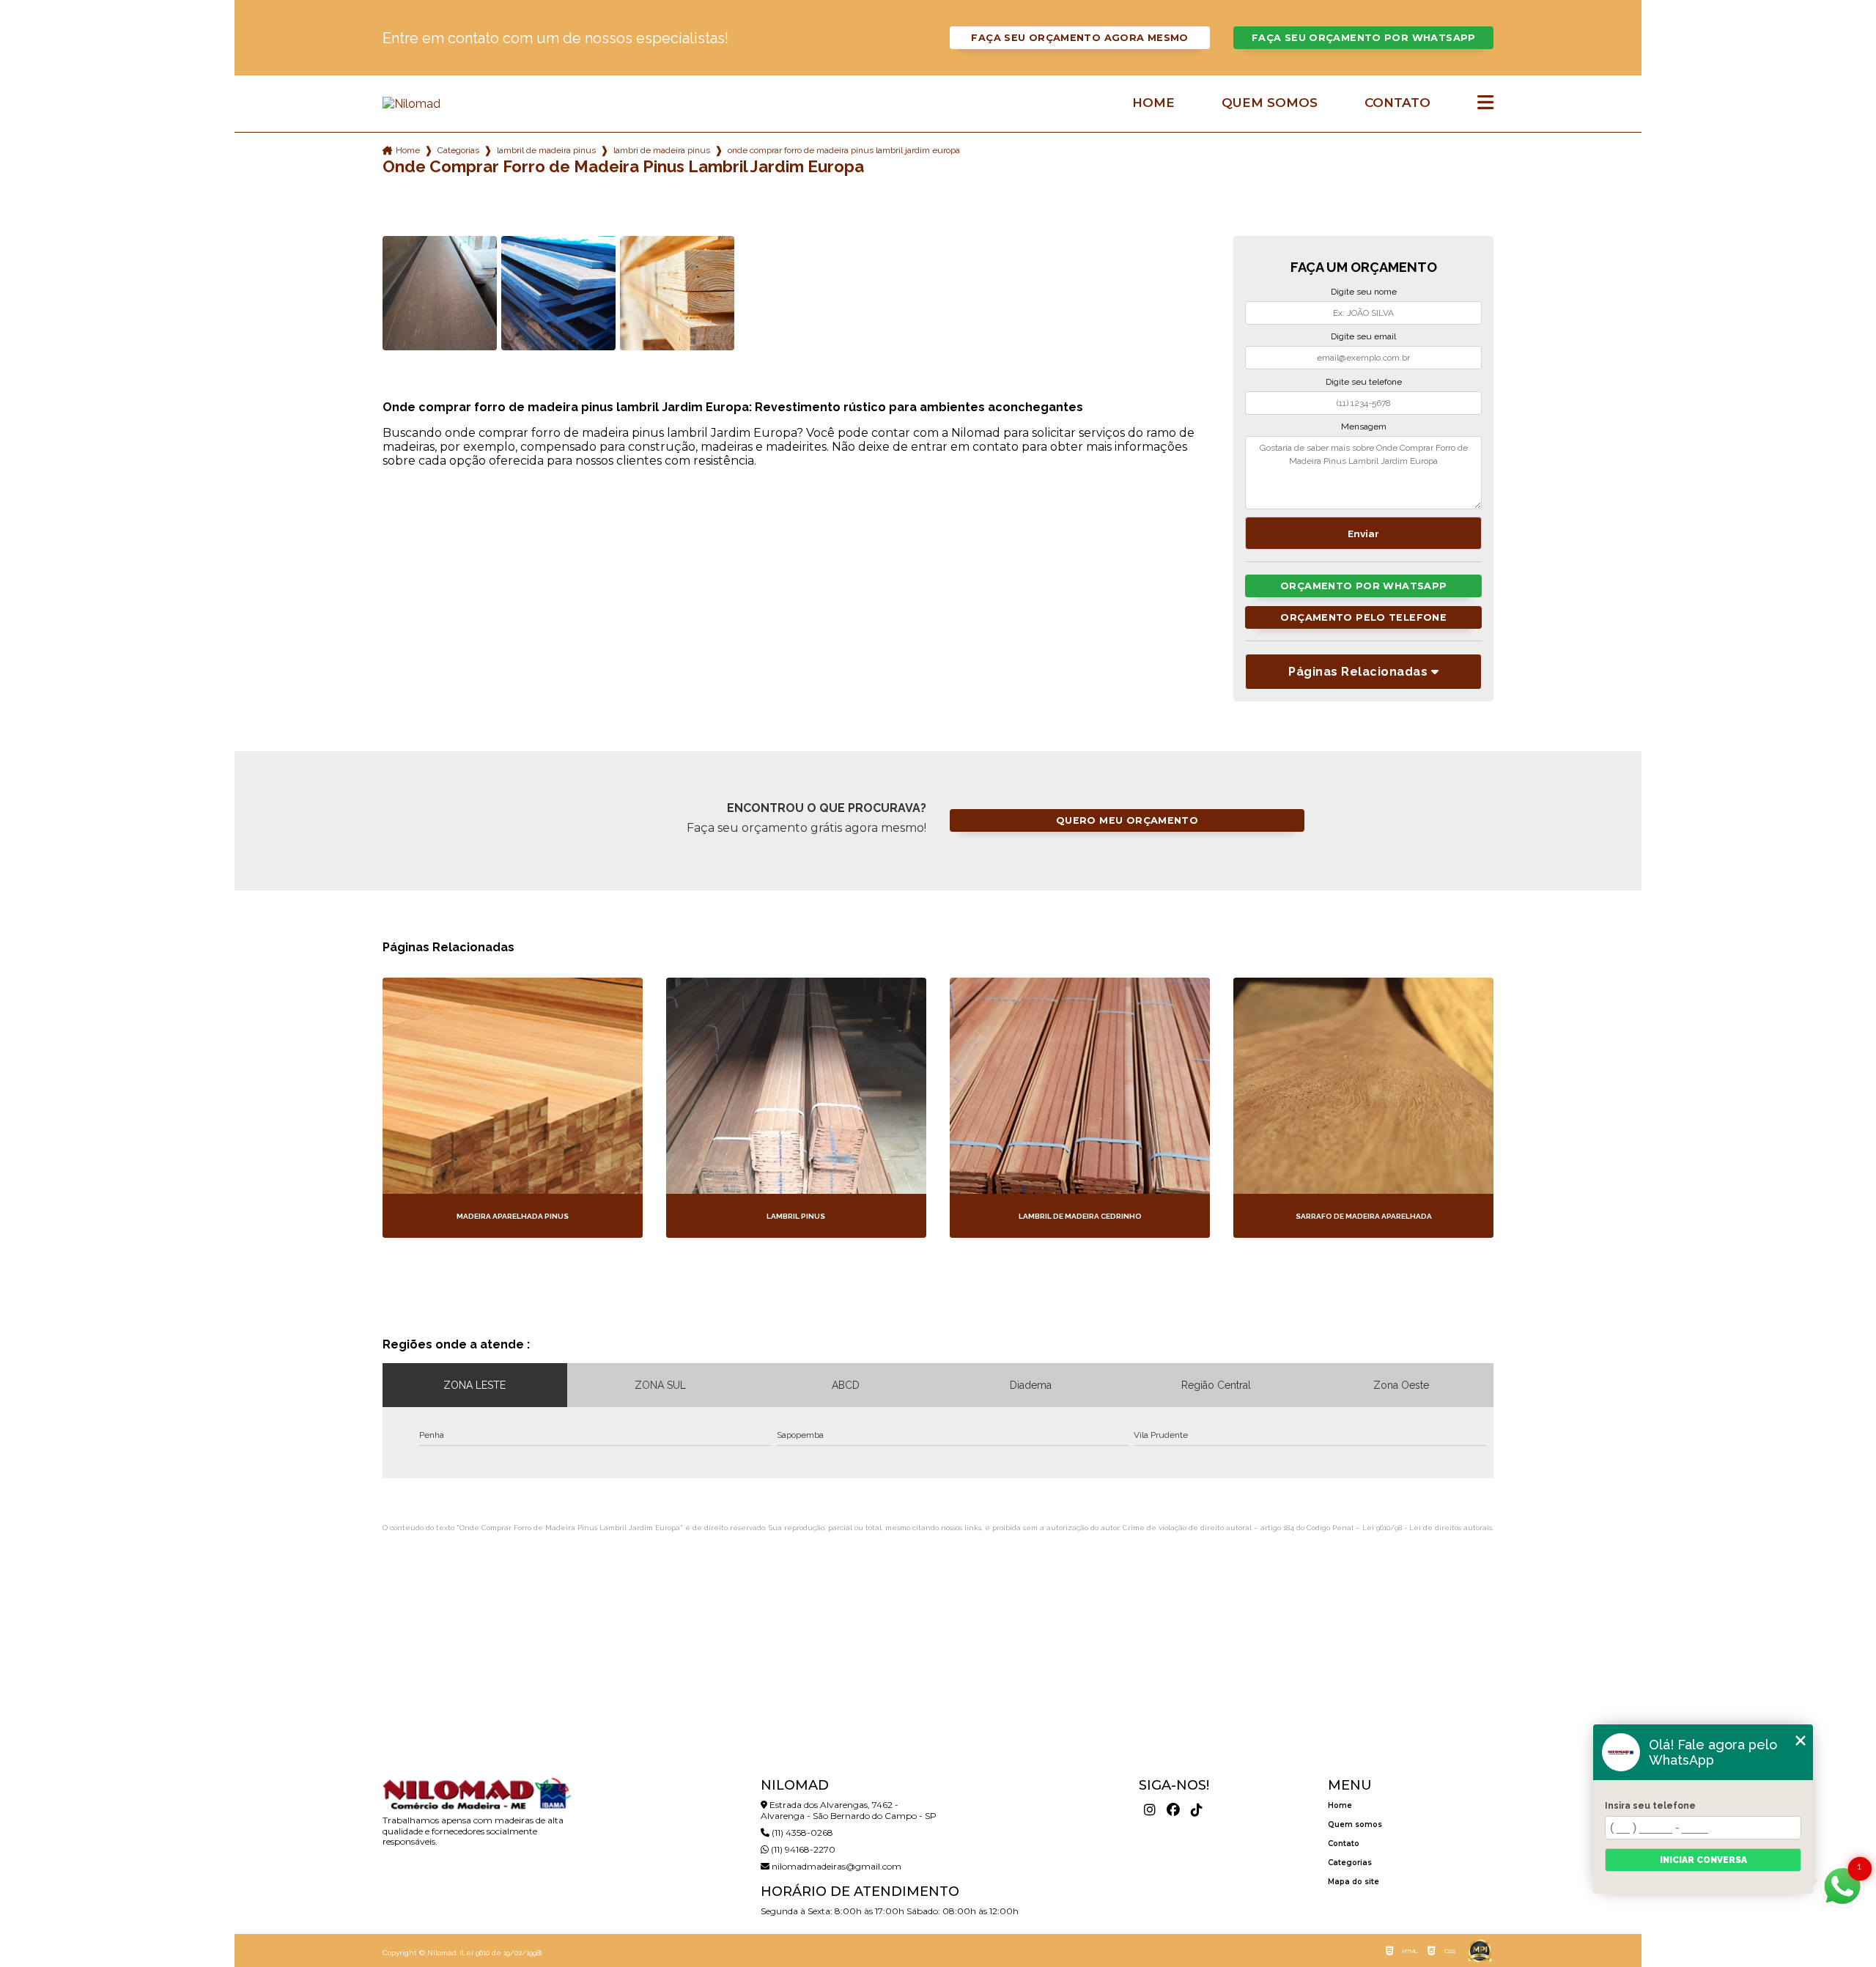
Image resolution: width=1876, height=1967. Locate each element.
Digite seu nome (1364, 292)
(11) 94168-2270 (802, 1849)
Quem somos (1270, 103)
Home (1153, 103)
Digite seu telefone (1364, 382)
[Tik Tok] (1197, 1810)
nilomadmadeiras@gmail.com (835, 1866)
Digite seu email (1363, 336)
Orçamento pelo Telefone (1363, 617)
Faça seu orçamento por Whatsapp (1364, 38)
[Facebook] (1173, 1810)
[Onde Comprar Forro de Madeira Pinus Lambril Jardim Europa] (440, 293)
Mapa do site (1354, 1882)
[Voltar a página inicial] (476, 104)
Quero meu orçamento (1127, 820)
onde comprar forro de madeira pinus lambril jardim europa (844, 150)
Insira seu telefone (1650, 1806)
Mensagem (1364, 427)
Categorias (458, 150)
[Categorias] (1485, 103)
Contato (1397, 103)
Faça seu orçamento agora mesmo (1079, 38)
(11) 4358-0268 (801, 1833)
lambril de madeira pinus (546, 150)
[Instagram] (1150, 1810)
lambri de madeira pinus (662, 150)
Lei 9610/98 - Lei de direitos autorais (1427, 1528)
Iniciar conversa (1703, 1860)
